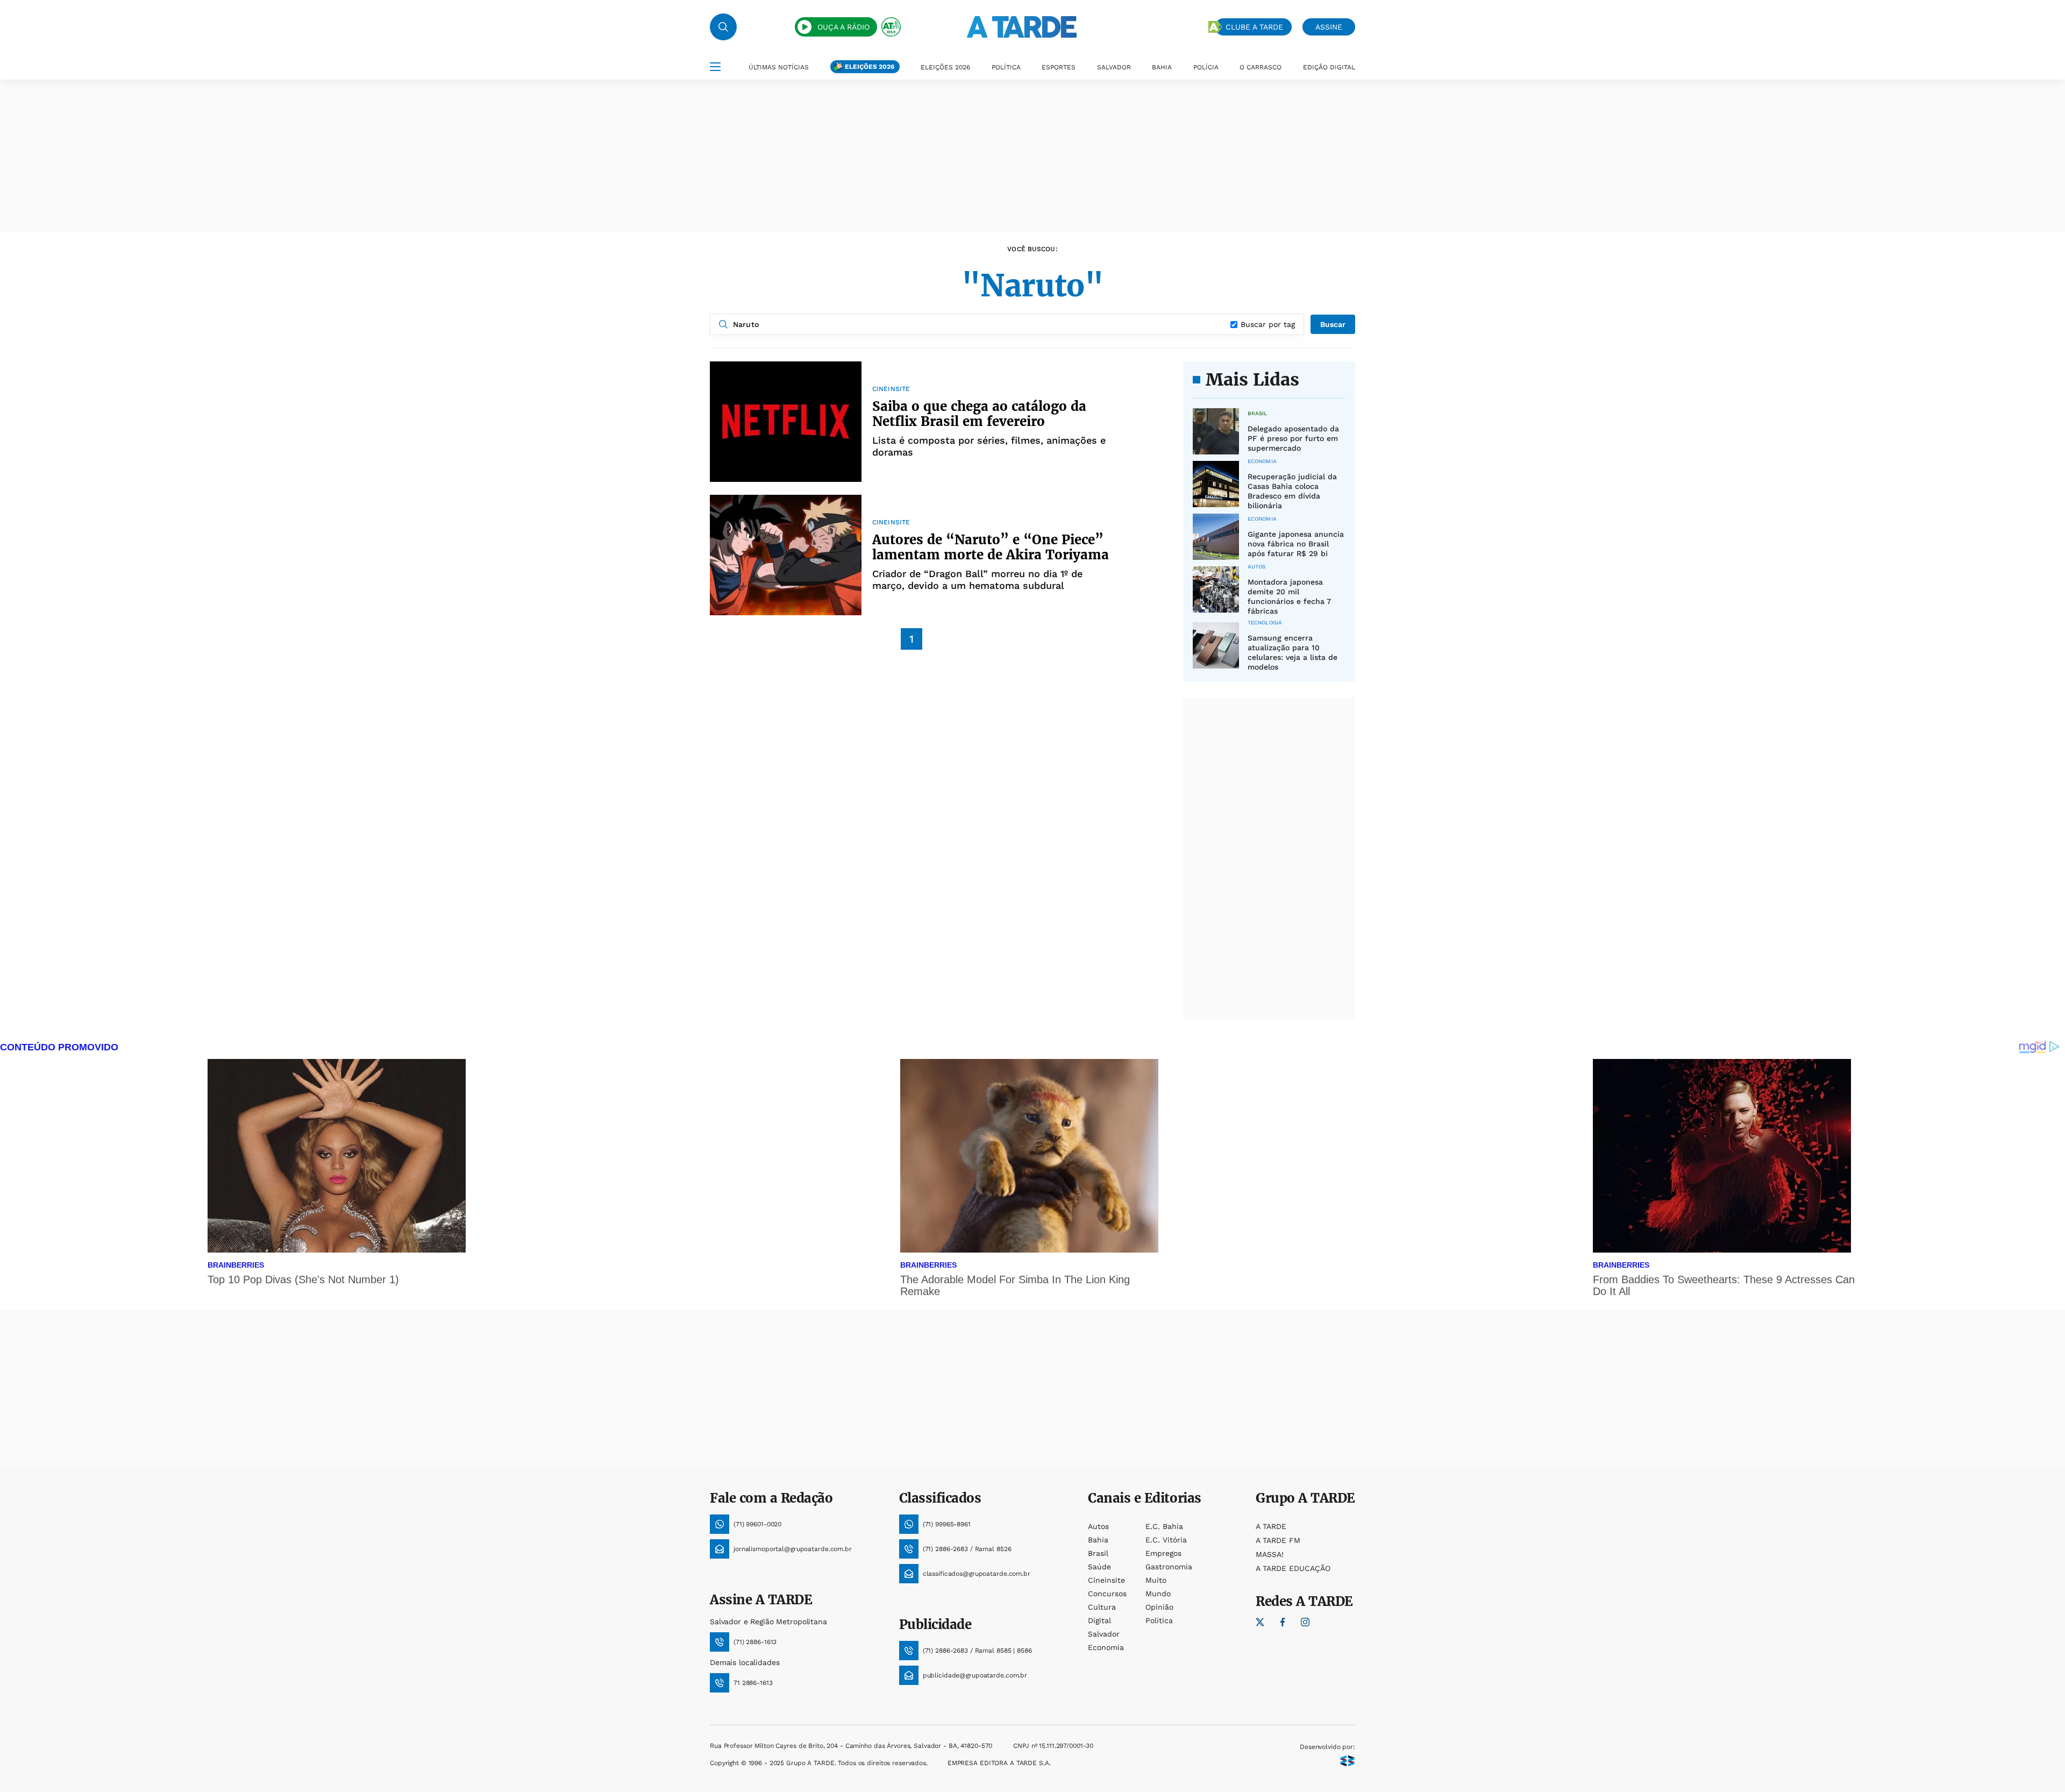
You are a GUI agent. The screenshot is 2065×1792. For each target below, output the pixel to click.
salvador (1104, 1634)
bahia (1098, 1540)
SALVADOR (1114, 67)
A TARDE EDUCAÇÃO (1293, 1568)
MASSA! (1270, 1554)
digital (1099, 1620)
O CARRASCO (1261, 67)
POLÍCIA (1206, 67)
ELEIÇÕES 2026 (870, 67)
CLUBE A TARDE (1254, 27)
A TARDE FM (1278, 1540)
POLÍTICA (1006, 67)
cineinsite (1106, 1580)
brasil (1098, 1553)
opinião (1159, 1607)
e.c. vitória (1166, 1540)
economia (1106, 1647)
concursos (1107, 1594)
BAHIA (1162, 67)
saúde (1099, 1567)
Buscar (1333, 324)
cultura (1102, 1607)
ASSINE (1329, 27)
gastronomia (1169, 1567)
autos (1098, 1526)
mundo (1158, 1594)
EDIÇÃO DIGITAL (1329, 67)
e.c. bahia (1164, 1526)
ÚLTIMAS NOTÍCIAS (779, 67)
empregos (1163, 1553)
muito (1156, 1580)
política (1159, 1620)
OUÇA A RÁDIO (843, 27)
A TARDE (1271, 1526)
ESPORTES (1059, 67)
